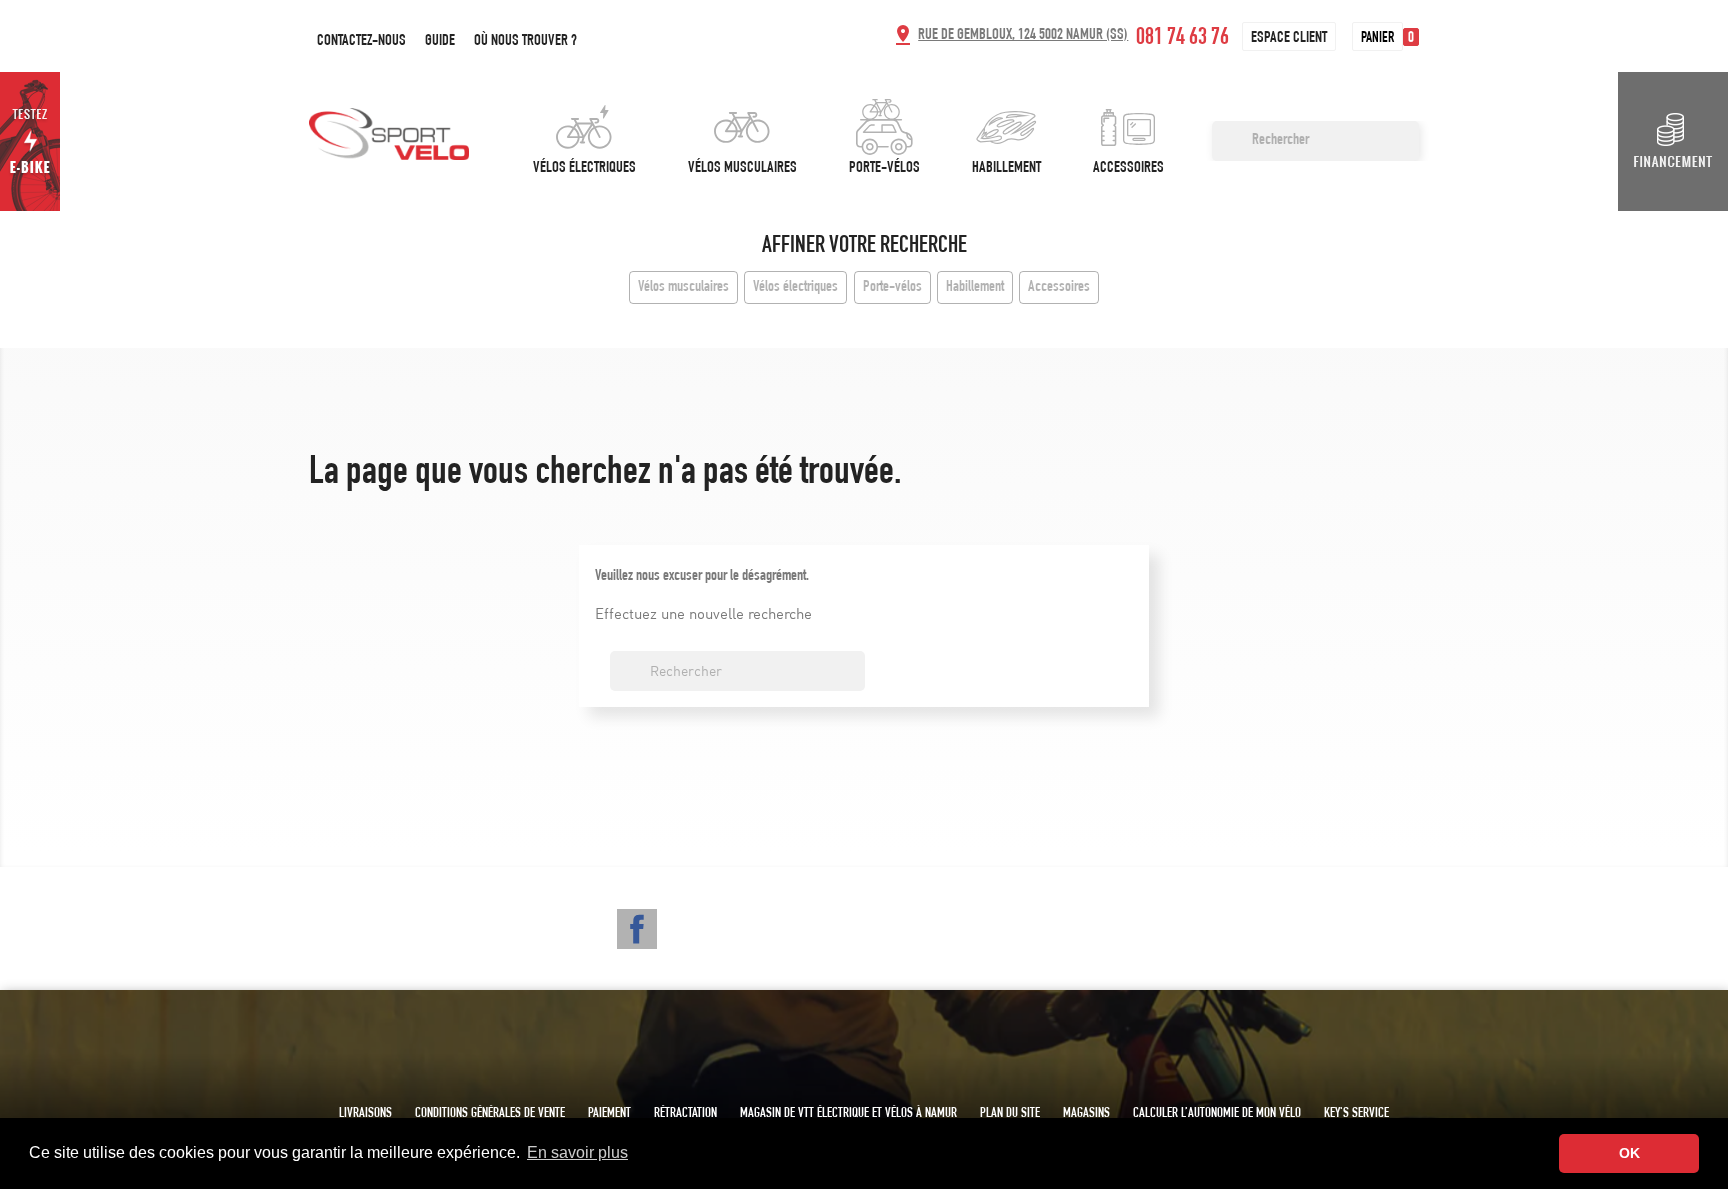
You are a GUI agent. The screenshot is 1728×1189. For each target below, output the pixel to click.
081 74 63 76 (1182, 39)
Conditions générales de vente (490, 1114)
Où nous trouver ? (525, 42)
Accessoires (1128, 169)
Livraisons (365, 1114)
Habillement (1006, 169)
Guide (440, 42)
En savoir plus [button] (577, 1152)
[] (1411, 155)
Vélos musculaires (742, 169)
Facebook (637, 929)
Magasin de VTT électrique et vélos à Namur (848, 1114)
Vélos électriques (584, 169)
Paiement (609, 1114)
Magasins (1086, 1114)
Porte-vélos (884, 169)
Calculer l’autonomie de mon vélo (1217, 1114)
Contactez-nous (361, 42)
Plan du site (1010, 1114)
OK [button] (1629, 1153)
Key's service (1356, 1114)
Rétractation (685, 1114)
